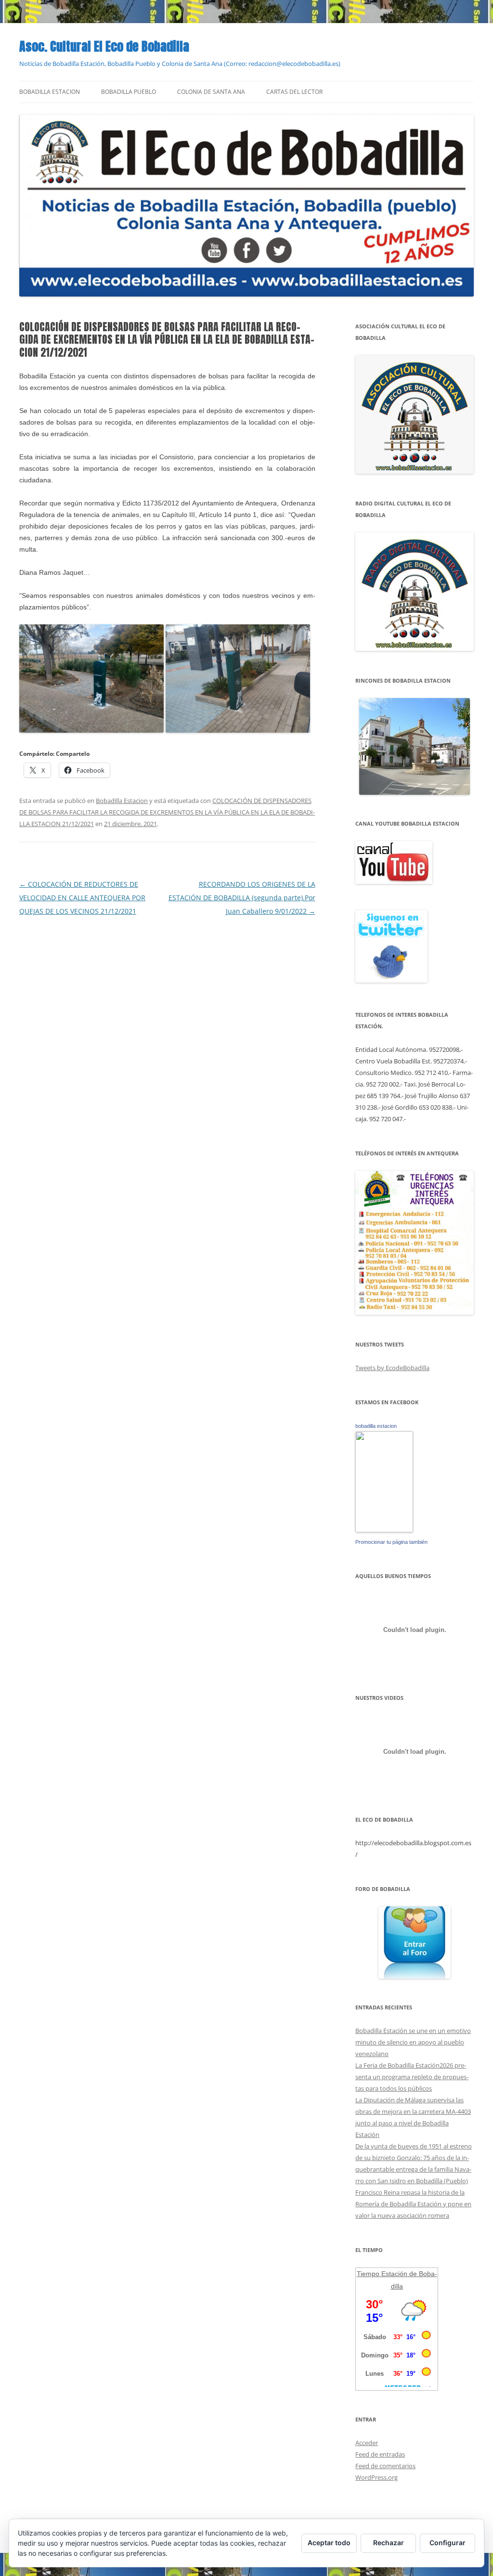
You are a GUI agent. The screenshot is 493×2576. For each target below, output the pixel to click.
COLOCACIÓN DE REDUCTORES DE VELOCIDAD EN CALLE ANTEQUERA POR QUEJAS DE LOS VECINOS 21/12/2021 (82, 898)
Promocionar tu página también (391, 1542)
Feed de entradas (380, 2454)
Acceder (367, 2443)
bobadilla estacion (376, 1426)
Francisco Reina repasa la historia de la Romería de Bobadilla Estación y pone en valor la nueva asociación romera (413, 2204)
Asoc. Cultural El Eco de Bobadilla (104, 46)
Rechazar (389, 2543)
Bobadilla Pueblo (129, 92)
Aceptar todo (329, 2543)
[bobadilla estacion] (384, 1530)
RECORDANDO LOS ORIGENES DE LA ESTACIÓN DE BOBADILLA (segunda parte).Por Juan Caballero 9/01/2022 (242, 898)
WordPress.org (376, 2477)
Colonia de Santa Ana (211, 92)
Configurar (448, 2543)
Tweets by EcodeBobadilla (392, 1368)
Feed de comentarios (385, 2466)
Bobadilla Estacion (50, 92)
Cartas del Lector (294, 92)
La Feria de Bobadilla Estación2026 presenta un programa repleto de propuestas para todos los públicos (412, 2077)
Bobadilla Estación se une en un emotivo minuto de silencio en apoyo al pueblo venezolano (413, 2042)
